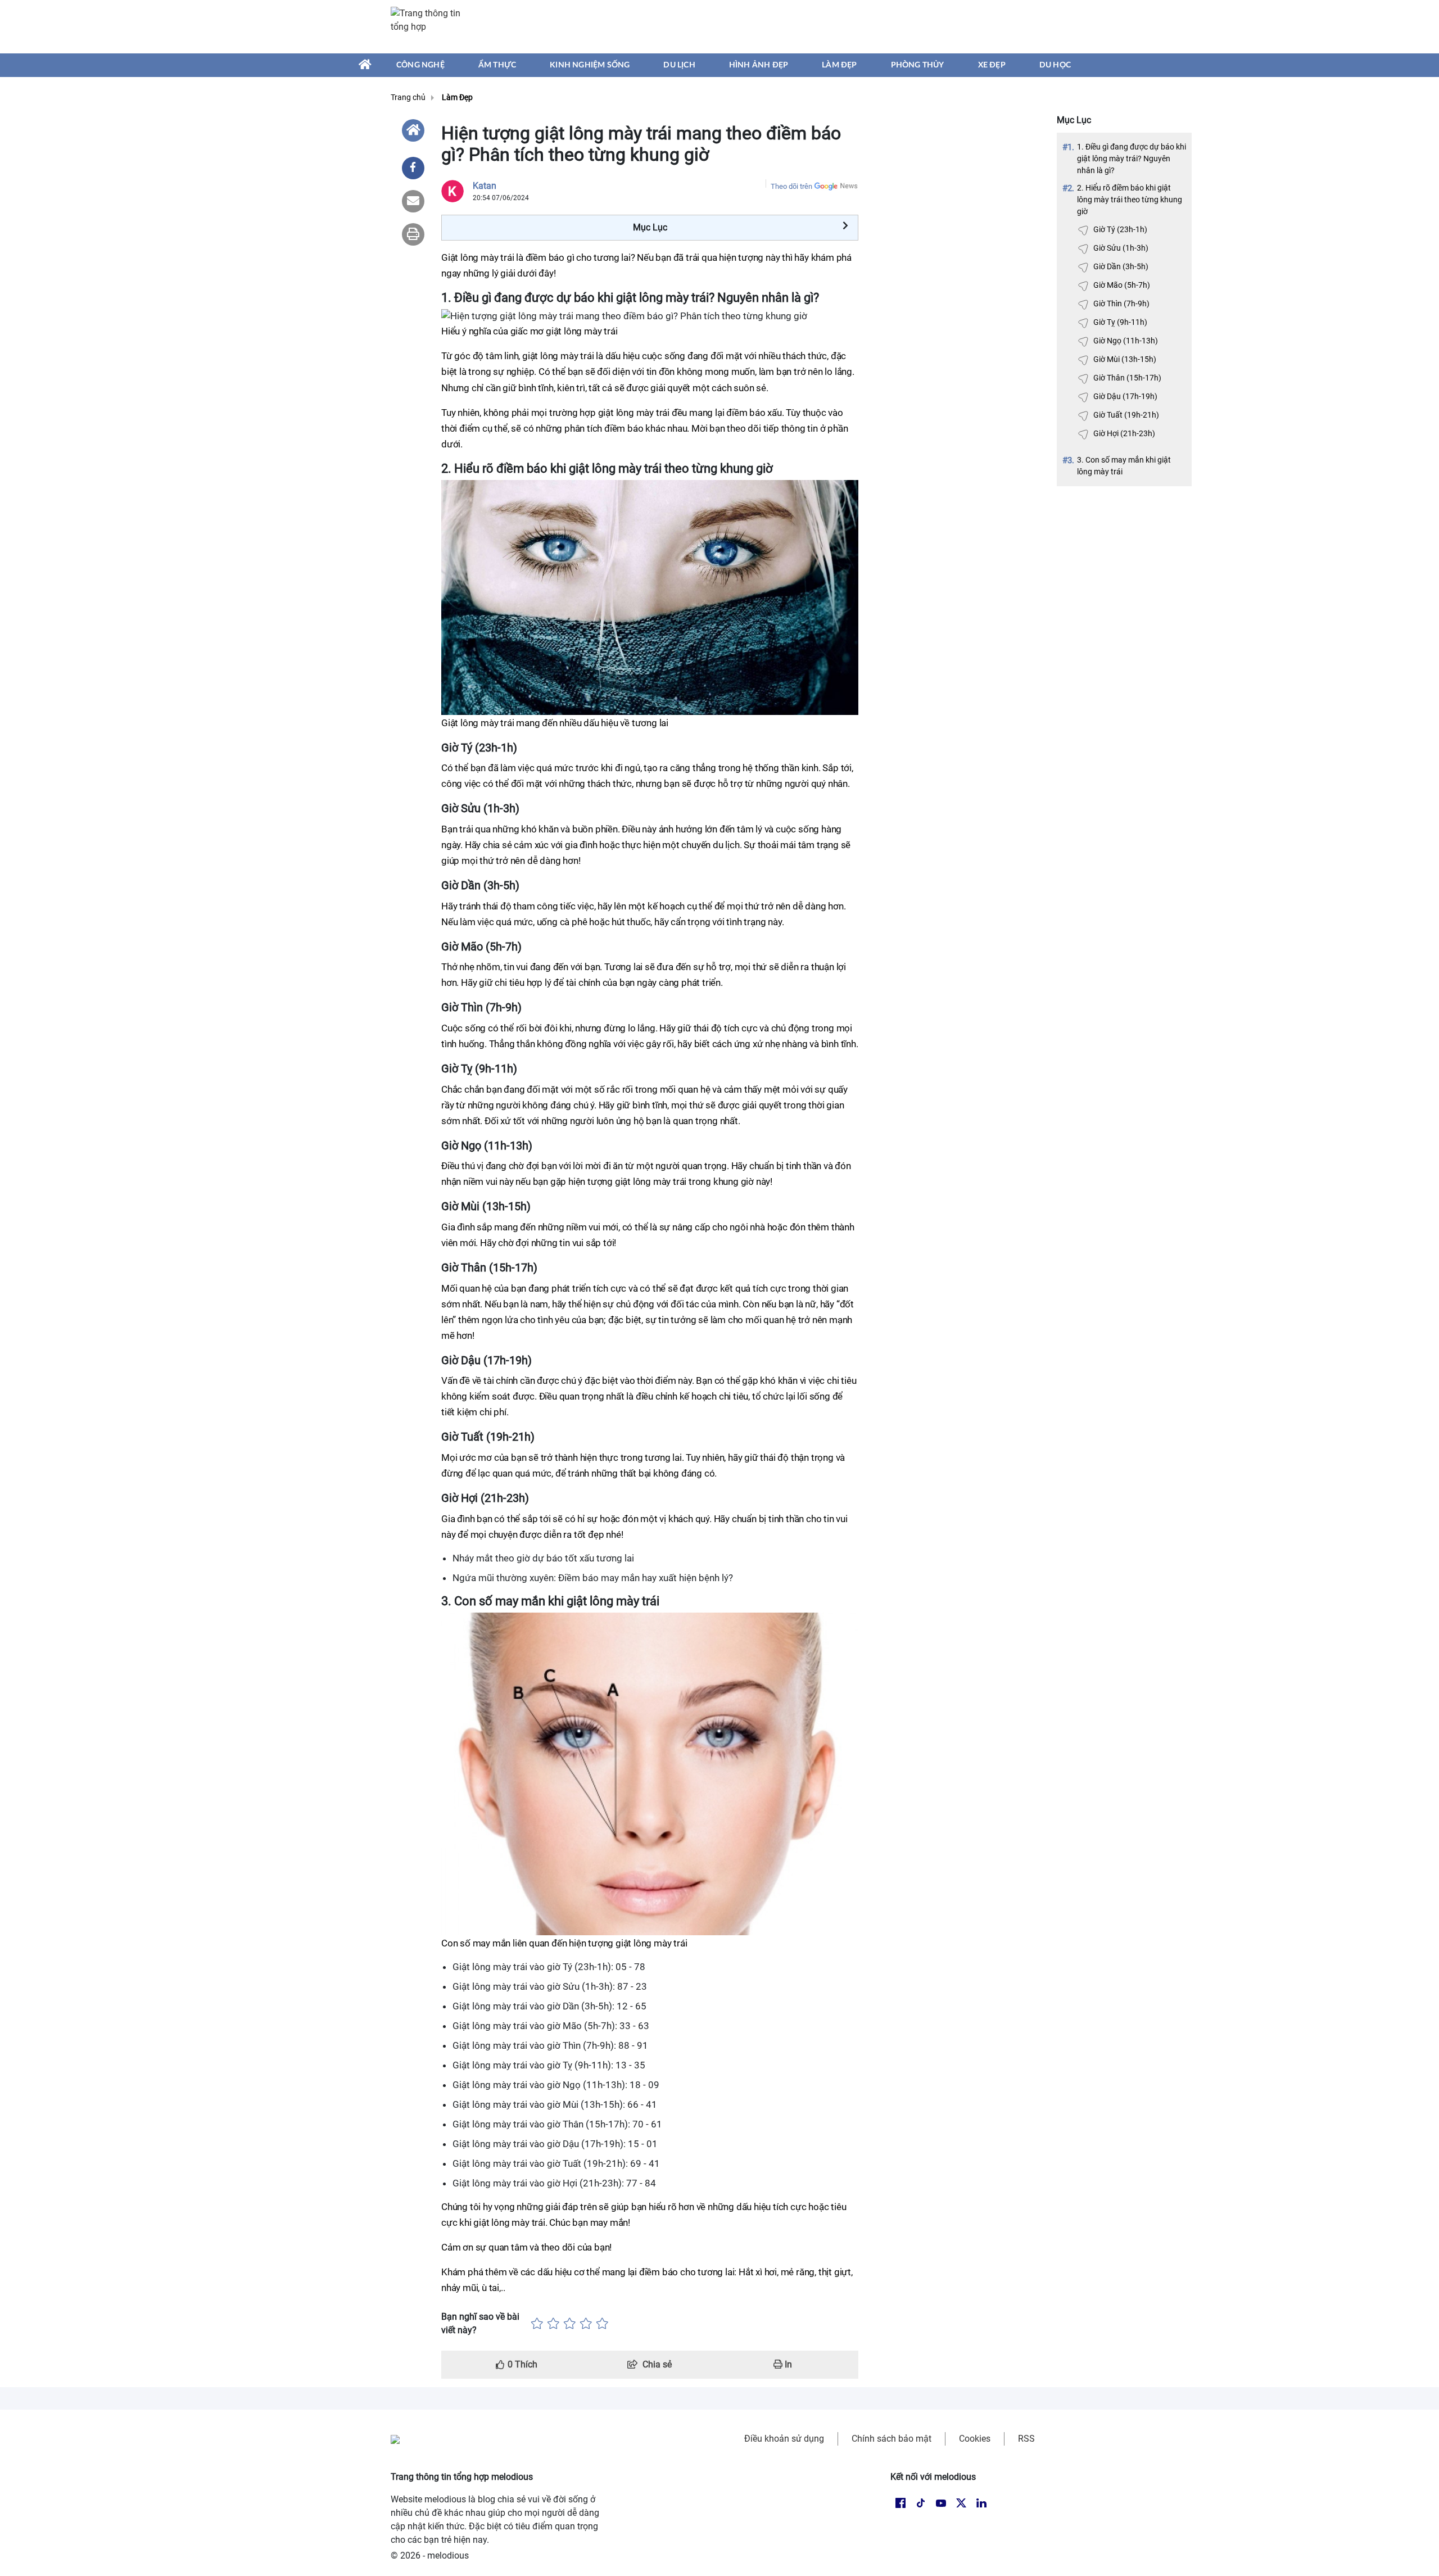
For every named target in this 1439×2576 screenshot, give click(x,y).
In (787, 2364)
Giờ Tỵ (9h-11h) (1120, 322)
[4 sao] (586, 2324)
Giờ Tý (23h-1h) (1120, 229)
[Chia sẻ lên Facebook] (413, 168)
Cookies (975, 2439)
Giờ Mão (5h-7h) (1122, 285)
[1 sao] (537, 2324)
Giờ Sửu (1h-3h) (1121, 248)
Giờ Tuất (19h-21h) (1126, 415)
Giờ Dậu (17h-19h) (1125, 396)
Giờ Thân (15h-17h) (1127, 378)
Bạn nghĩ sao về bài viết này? (480, 2323)
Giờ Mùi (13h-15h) (1125, 359)
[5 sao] (602, 2324)
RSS (1026, 2439)
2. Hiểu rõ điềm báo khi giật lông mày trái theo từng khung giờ (1130, 200)
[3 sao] (570, 2324)
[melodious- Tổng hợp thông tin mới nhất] (431, 26)
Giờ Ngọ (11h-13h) (1126, 341)
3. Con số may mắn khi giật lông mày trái (1124, 466)
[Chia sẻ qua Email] (413, 201)
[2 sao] (553, 2324)
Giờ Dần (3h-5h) (1121, 266)
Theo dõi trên (791, 186)
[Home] (413, 130)
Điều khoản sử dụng (784, 2439)
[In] (413, 234)
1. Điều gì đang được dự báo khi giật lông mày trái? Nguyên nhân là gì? (1132, 159)
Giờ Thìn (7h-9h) (1121, 304)
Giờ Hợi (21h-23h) (1124, 433)
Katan (485, 186)
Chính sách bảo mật (892, 2439)
